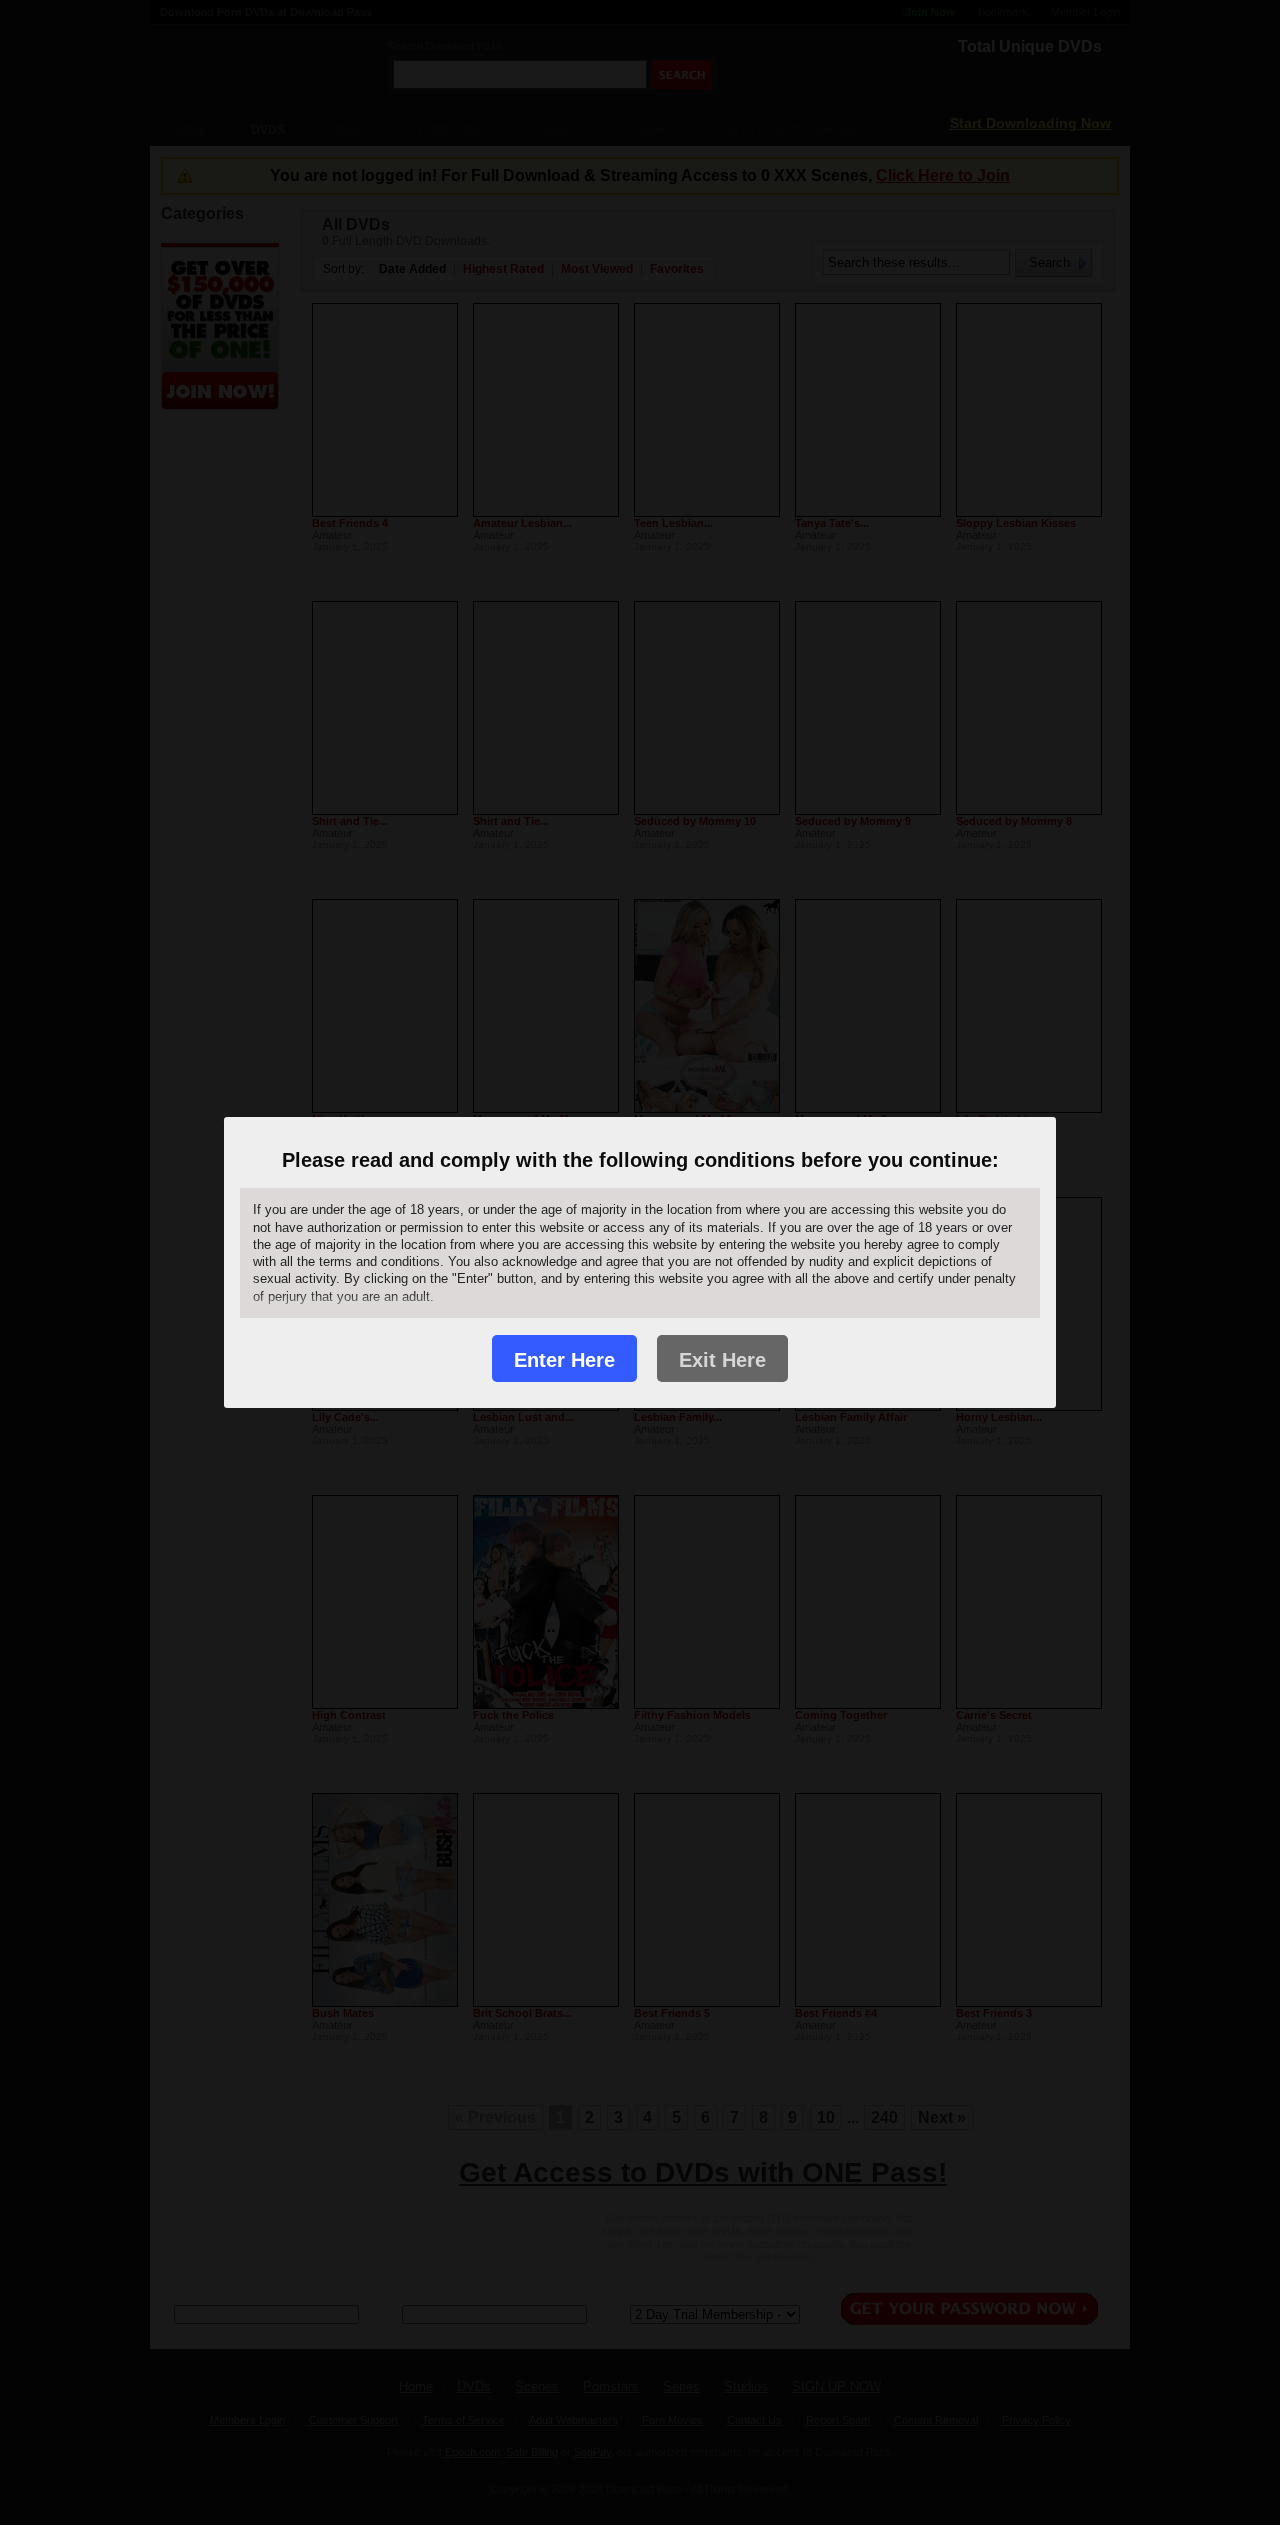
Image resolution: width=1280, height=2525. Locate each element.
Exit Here (722, 1360)
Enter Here (564, 1360)
